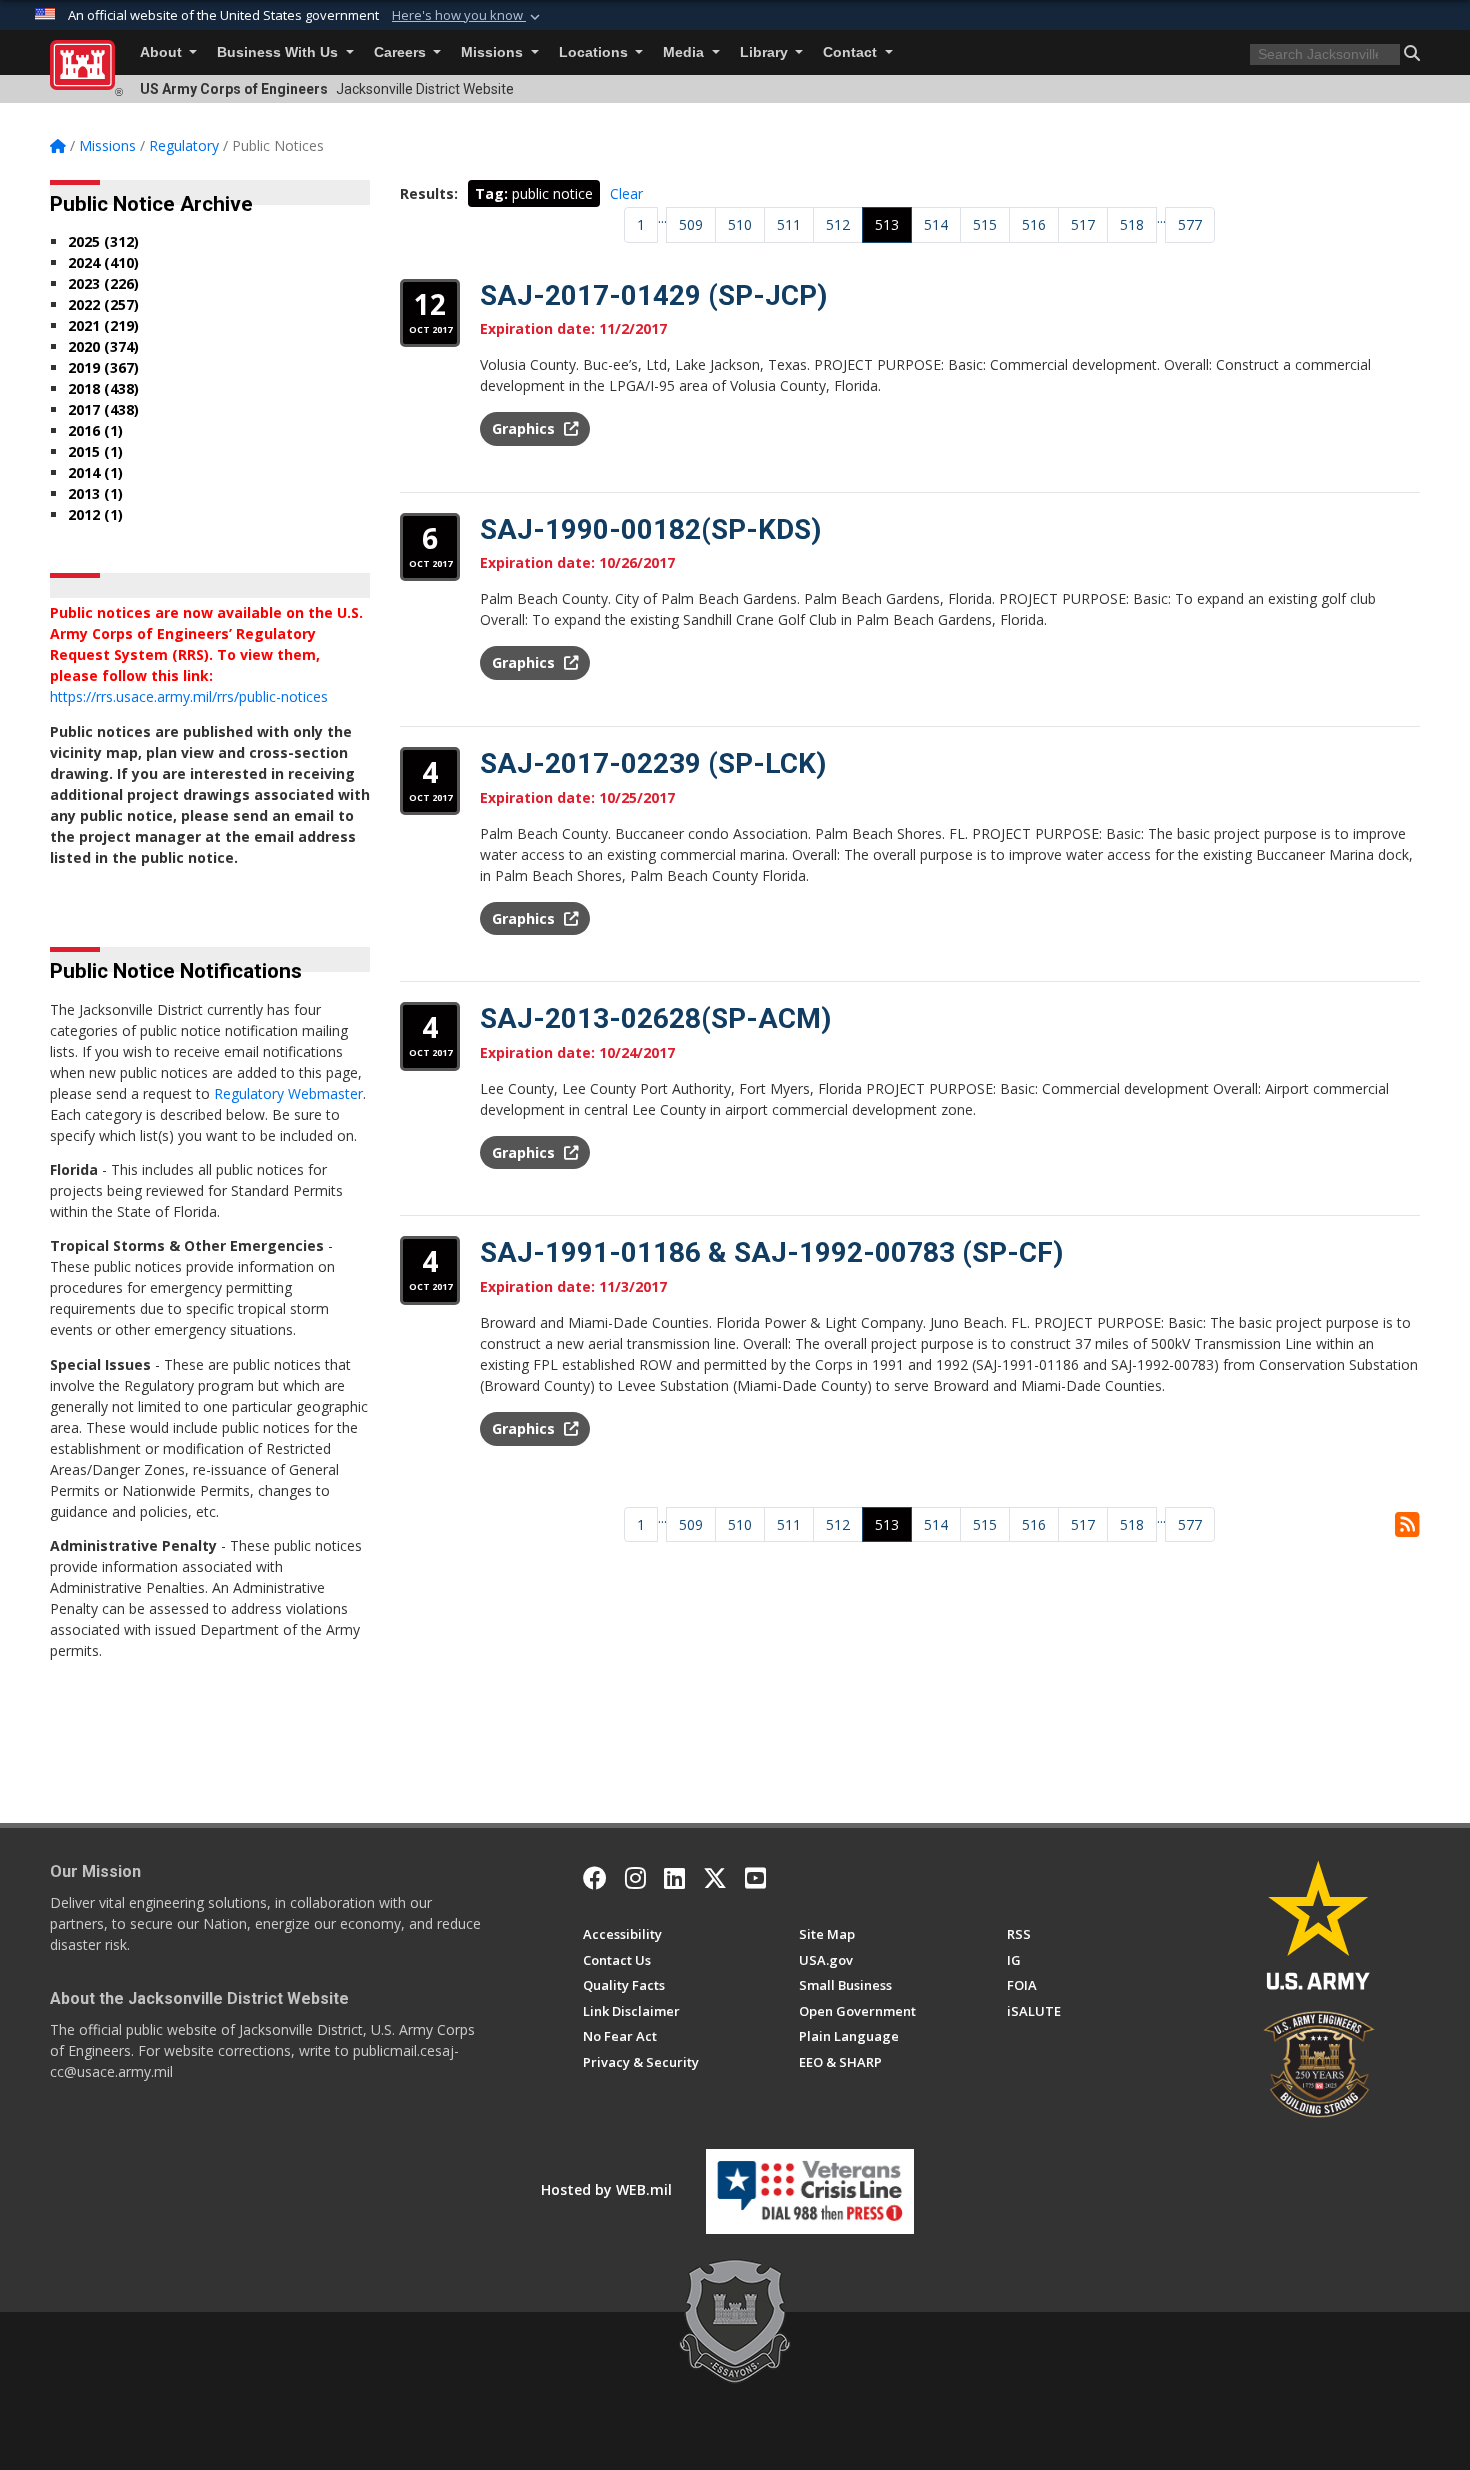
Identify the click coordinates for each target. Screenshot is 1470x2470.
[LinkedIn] (674, 1878)
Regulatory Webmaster (288, 1093)
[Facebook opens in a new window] (595, 1878)
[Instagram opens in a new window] (635, 1878)
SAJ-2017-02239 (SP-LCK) (653, 763)
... (662, 217)
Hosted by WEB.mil (606, 2189)
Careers (402, 52)
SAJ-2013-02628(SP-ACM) (655, 1018)
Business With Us (279, 52)
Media (685, 52)
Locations (595, 52)
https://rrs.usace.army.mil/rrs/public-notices (189, 696)
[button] (468, 16)
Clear (626, 193)
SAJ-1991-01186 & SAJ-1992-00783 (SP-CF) (771, 1252)
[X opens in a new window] (715, 1878)
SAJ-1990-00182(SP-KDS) (650, 529)
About (163, 52)
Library (766, 52)
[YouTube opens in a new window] (755, 1878)
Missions (494, 52)
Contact (852, 52)
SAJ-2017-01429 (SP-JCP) (653, 295)
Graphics (525, 428)
